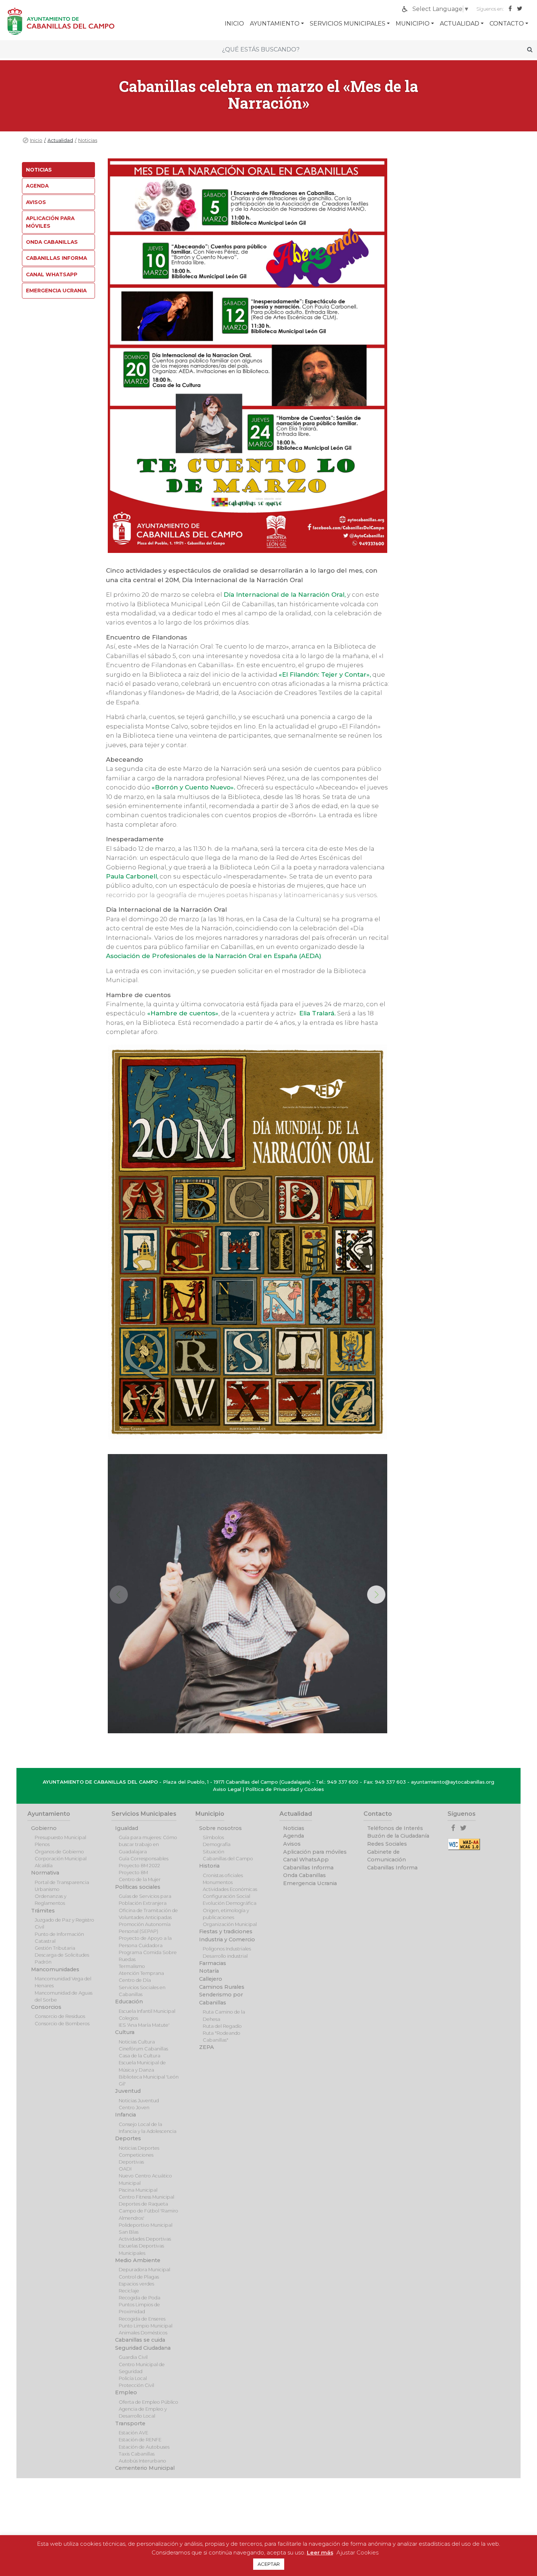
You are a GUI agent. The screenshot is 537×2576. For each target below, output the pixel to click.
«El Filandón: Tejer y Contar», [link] (325, 674)
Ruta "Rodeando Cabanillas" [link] (222, 2037)
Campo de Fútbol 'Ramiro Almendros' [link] (148, 2214)
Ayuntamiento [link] (275, 24)
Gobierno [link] (44, 1828)
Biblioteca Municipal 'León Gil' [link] (149, 2080)
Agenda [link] (37, 186)
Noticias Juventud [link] (139, 2101)
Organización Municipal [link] (230, 1924)
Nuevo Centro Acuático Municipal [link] (145, 2179)
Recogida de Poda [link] (140, 2298)
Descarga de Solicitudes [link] (62, 1955)
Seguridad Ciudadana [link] (143, 2348)
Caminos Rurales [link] (222, 1987)
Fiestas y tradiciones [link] (226, 1931)
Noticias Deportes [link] (139, 2148)
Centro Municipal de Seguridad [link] (142, 2368)
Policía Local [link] (133, 2378)
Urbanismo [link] (47, 1889)
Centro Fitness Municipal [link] (146, 2197)
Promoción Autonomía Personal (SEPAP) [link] (145, 1928)
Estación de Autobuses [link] (144, 2447)
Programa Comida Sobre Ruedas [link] (148, 1956)
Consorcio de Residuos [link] (60, 2016)
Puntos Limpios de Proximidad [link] (139, 2308)
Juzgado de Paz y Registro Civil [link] (64, 1923)
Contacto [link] (507, 24)
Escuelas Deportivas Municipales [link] (141, 2249)
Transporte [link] (130, 2423)
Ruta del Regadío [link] (222, 2026)
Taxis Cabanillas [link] (137, 2454)
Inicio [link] (36, 140)
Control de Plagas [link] (139, 2277)
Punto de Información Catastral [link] (59, 1938)
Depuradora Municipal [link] (144, 2270)
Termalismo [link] (132, 1966)
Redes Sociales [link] (387, 1844)
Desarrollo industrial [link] (225, 1956)
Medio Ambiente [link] (138, 2260)
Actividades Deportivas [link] (145, 2239)
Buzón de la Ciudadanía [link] (398, 1836)
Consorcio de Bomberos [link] (62, 2024)
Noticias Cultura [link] (137, 2042)
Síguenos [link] (462, 1814)
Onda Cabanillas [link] (52, 242)
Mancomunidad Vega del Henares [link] (63, 1982)
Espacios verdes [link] (136, 2284)
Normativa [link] (45, 1873)
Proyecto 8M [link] (133, 1873)
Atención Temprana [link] (141, 1973)
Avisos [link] (36, 202)
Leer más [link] (320, 2552)
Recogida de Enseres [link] (142, 2319)
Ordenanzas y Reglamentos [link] (51, 1900)
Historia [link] (209, 1866)
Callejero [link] (211, 1979)
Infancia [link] (125, 2115)
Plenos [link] (42, 1844)
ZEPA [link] (207, 2047)
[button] (376, 1595)
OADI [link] (125, 2169)
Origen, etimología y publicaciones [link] (226, 1914)
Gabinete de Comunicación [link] (386, 1856)
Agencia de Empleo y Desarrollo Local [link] (143, 2412)
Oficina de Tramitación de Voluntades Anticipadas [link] (148, 1914)
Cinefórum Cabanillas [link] (143, 2049)
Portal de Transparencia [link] (62, 1882)
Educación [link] (129, 2002)
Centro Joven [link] (134, 2108)
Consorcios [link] (46, 2007)
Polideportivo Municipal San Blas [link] (146, 2229)
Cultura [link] (125, 2032)
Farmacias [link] (213, 1963)
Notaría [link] (209, 1971)
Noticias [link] (88, 140)
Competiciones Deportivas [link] (136, 2158)
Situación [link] (214, 1852)
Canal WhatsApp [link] (52, 274)
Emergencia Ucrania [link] (56, 291)
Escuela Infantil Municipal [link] (147, 2011)
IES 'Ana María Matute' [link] (144, 2025)
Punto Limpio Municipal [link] (146, 2326)
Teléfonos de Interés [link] (395, 1828)
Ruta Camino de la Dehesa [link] (224, 2015)
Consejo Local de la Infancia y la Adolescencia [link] (148, 2128)
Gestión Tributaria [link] (55, 1948)
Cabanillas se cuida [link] (140, 2340)
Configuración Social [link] (226, 1896)
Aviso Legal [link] (227, 1789)
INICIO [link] (234, 24)
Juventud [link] (128, 2091)
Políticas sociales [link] (138, 1887)
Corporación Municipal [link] (61, 1859)
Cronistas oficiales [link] (223, 1875)
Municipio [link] (413, 24)
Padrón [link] (43, 1962)
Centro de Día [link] (135, 1980)
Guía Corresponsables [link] (144, 1859)
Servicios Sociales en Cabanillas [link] (142, 1991)
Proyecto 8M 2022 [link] (139, 1866)
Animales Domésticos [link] (143, 2333)
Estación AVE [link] (134, 2433)
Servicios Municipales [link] (348, 24)
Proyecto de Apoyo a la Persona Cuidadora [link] (145, 1942)
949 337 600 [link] (343, 1782)
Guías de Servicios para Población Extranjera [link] (145, 1900)
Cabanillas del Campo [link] (228, 1859)
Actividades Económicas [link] (230, 1889)
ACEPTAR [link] (269, 2564)
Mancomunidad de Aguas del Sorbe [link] (64, 1996)
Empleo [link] (126, 2392)
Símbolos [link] (213, 1837)
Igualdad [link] (127, 1828)
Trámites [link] (43, 1911)
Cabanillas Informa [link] (56, 258)
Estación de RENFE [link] (140, 2440)
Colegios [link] (128, 2018)
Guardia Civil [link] (133, 2357)
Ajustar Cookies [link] (357, 2552)
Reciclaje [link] (129, 2291)
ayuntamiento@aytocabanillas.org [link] (453, 1782)
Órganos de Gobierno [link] (59, 1852)
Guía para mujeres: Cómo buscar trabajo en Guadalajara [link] (148, 1844)
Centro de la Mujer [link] (140, 1879)
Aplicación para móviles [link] (50, 222)
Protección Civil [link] (136, 2385)
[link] (441, 9)
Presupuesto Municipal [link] (60, 1837)
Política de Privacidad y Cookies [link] (285, 1789)
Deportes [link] (128, 2138)
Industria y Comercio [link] (227, 1939)
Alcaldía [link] (44, 1866)
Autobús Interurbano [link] (142, 2461)
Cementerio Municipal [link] (145, 2468)
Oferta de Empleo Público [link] (148, 2402)
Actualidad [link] (460, 24)
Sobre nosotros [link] (220, 1828)
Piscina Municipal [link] (138, 2190)
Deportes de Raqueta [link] (143, 2204)
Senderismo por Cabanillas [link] (221, 1999)
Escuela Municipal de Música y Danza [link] (142, 2066)
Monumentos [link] (218, 1882)
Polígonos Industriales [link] (227, 1949)
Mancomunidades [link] (55, 1969)
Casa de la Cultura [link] (140, 2056)
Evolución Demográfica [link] (230, 1903)
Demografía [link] (217, 1844)
